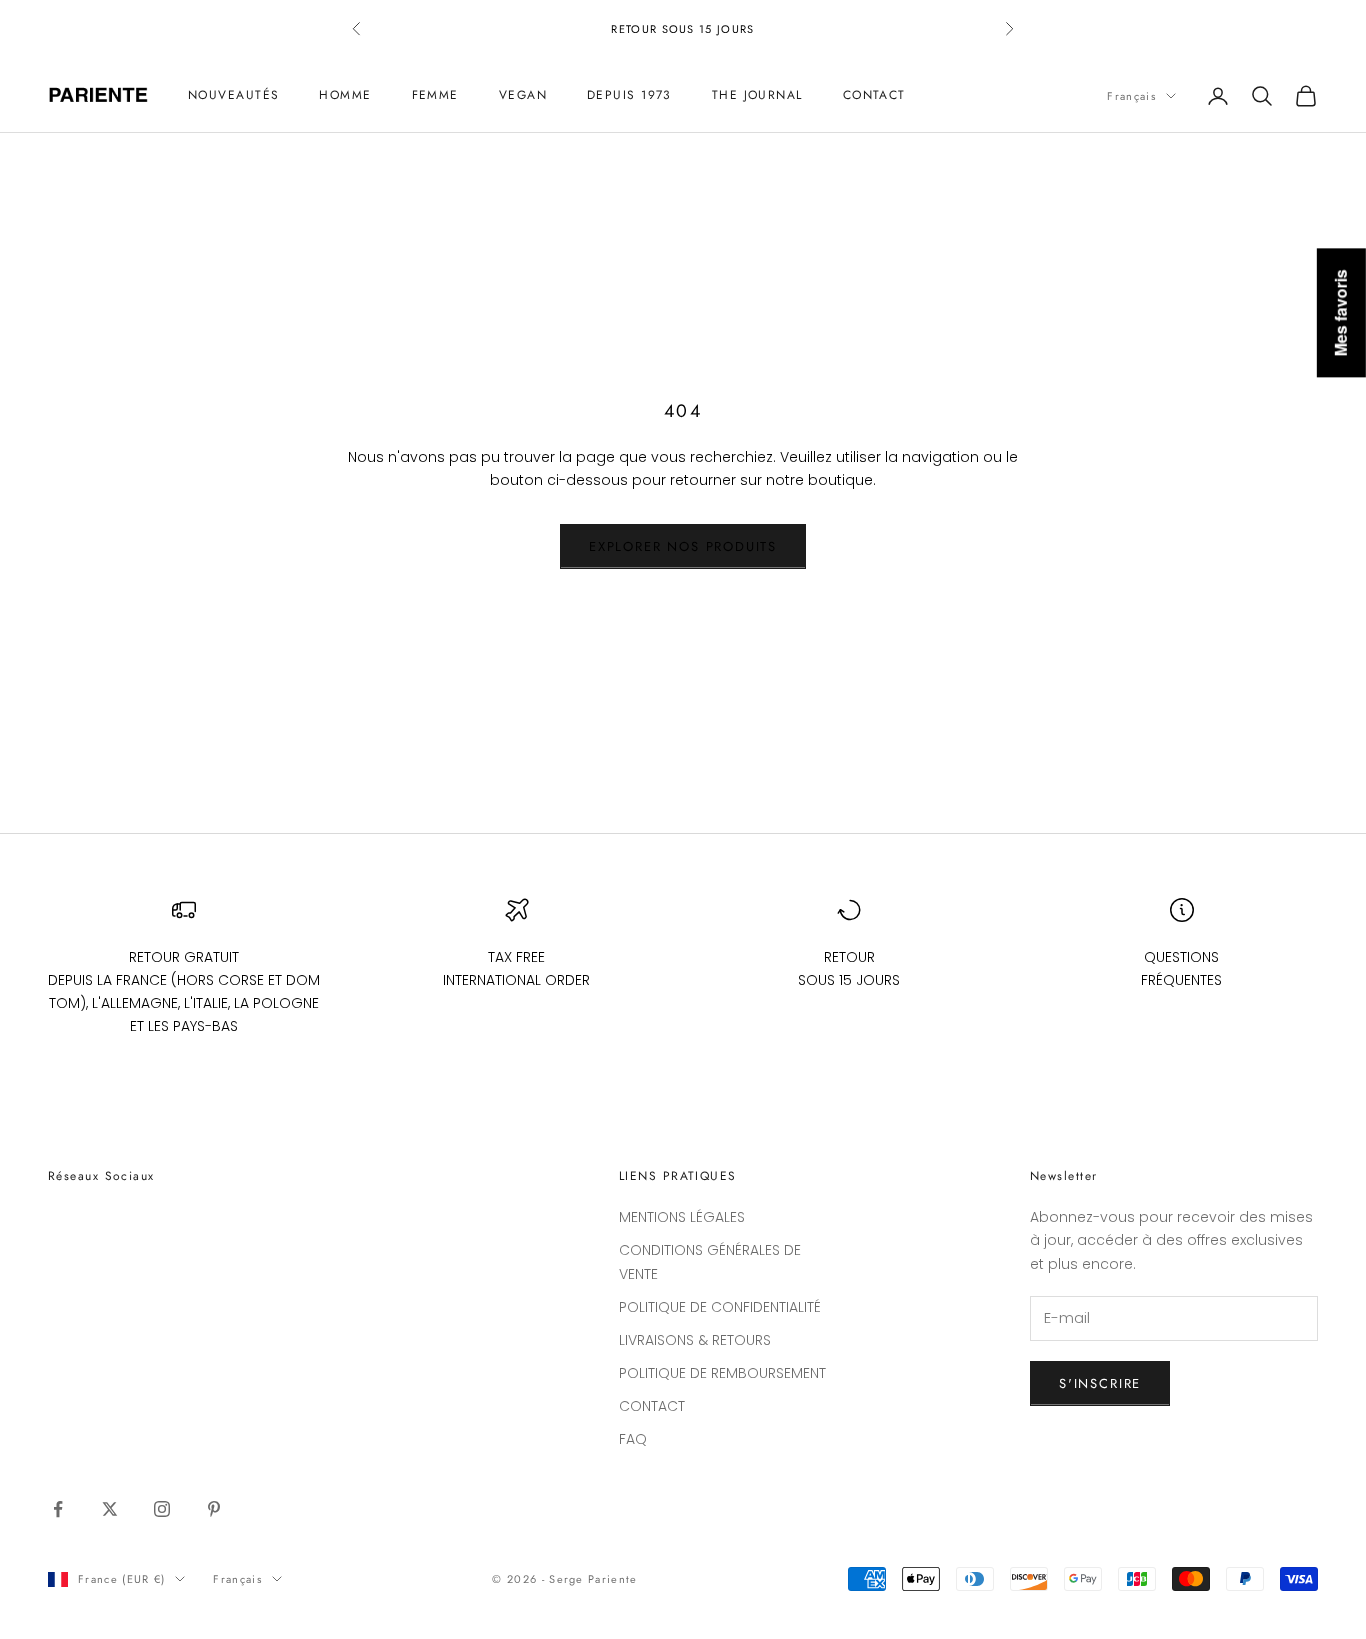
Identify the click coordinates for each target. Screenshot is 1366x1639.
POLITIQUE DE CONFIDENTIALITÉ (720, 1307)
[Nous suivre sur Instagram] (162, 1509)
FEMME (435, 96)
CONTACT (874, 96)
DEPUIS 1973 (629, 96)
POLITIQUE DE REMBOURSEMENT (722, 1373)
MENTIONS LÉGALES (682, 1217)
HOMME (345, 96)
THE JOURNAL (757, 96)
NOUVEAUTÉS (233, 96)
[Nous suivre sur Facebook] (58, 1509)
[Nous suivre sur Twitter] (110, 1509)
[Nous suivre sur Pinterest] (214, 1509)
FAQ (633, 1439)
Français (1131, 96)
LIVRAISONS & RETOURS (695, 1340)
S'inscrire (1100, 1383)
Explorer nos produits (683, 546)
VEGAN (523, 96)
